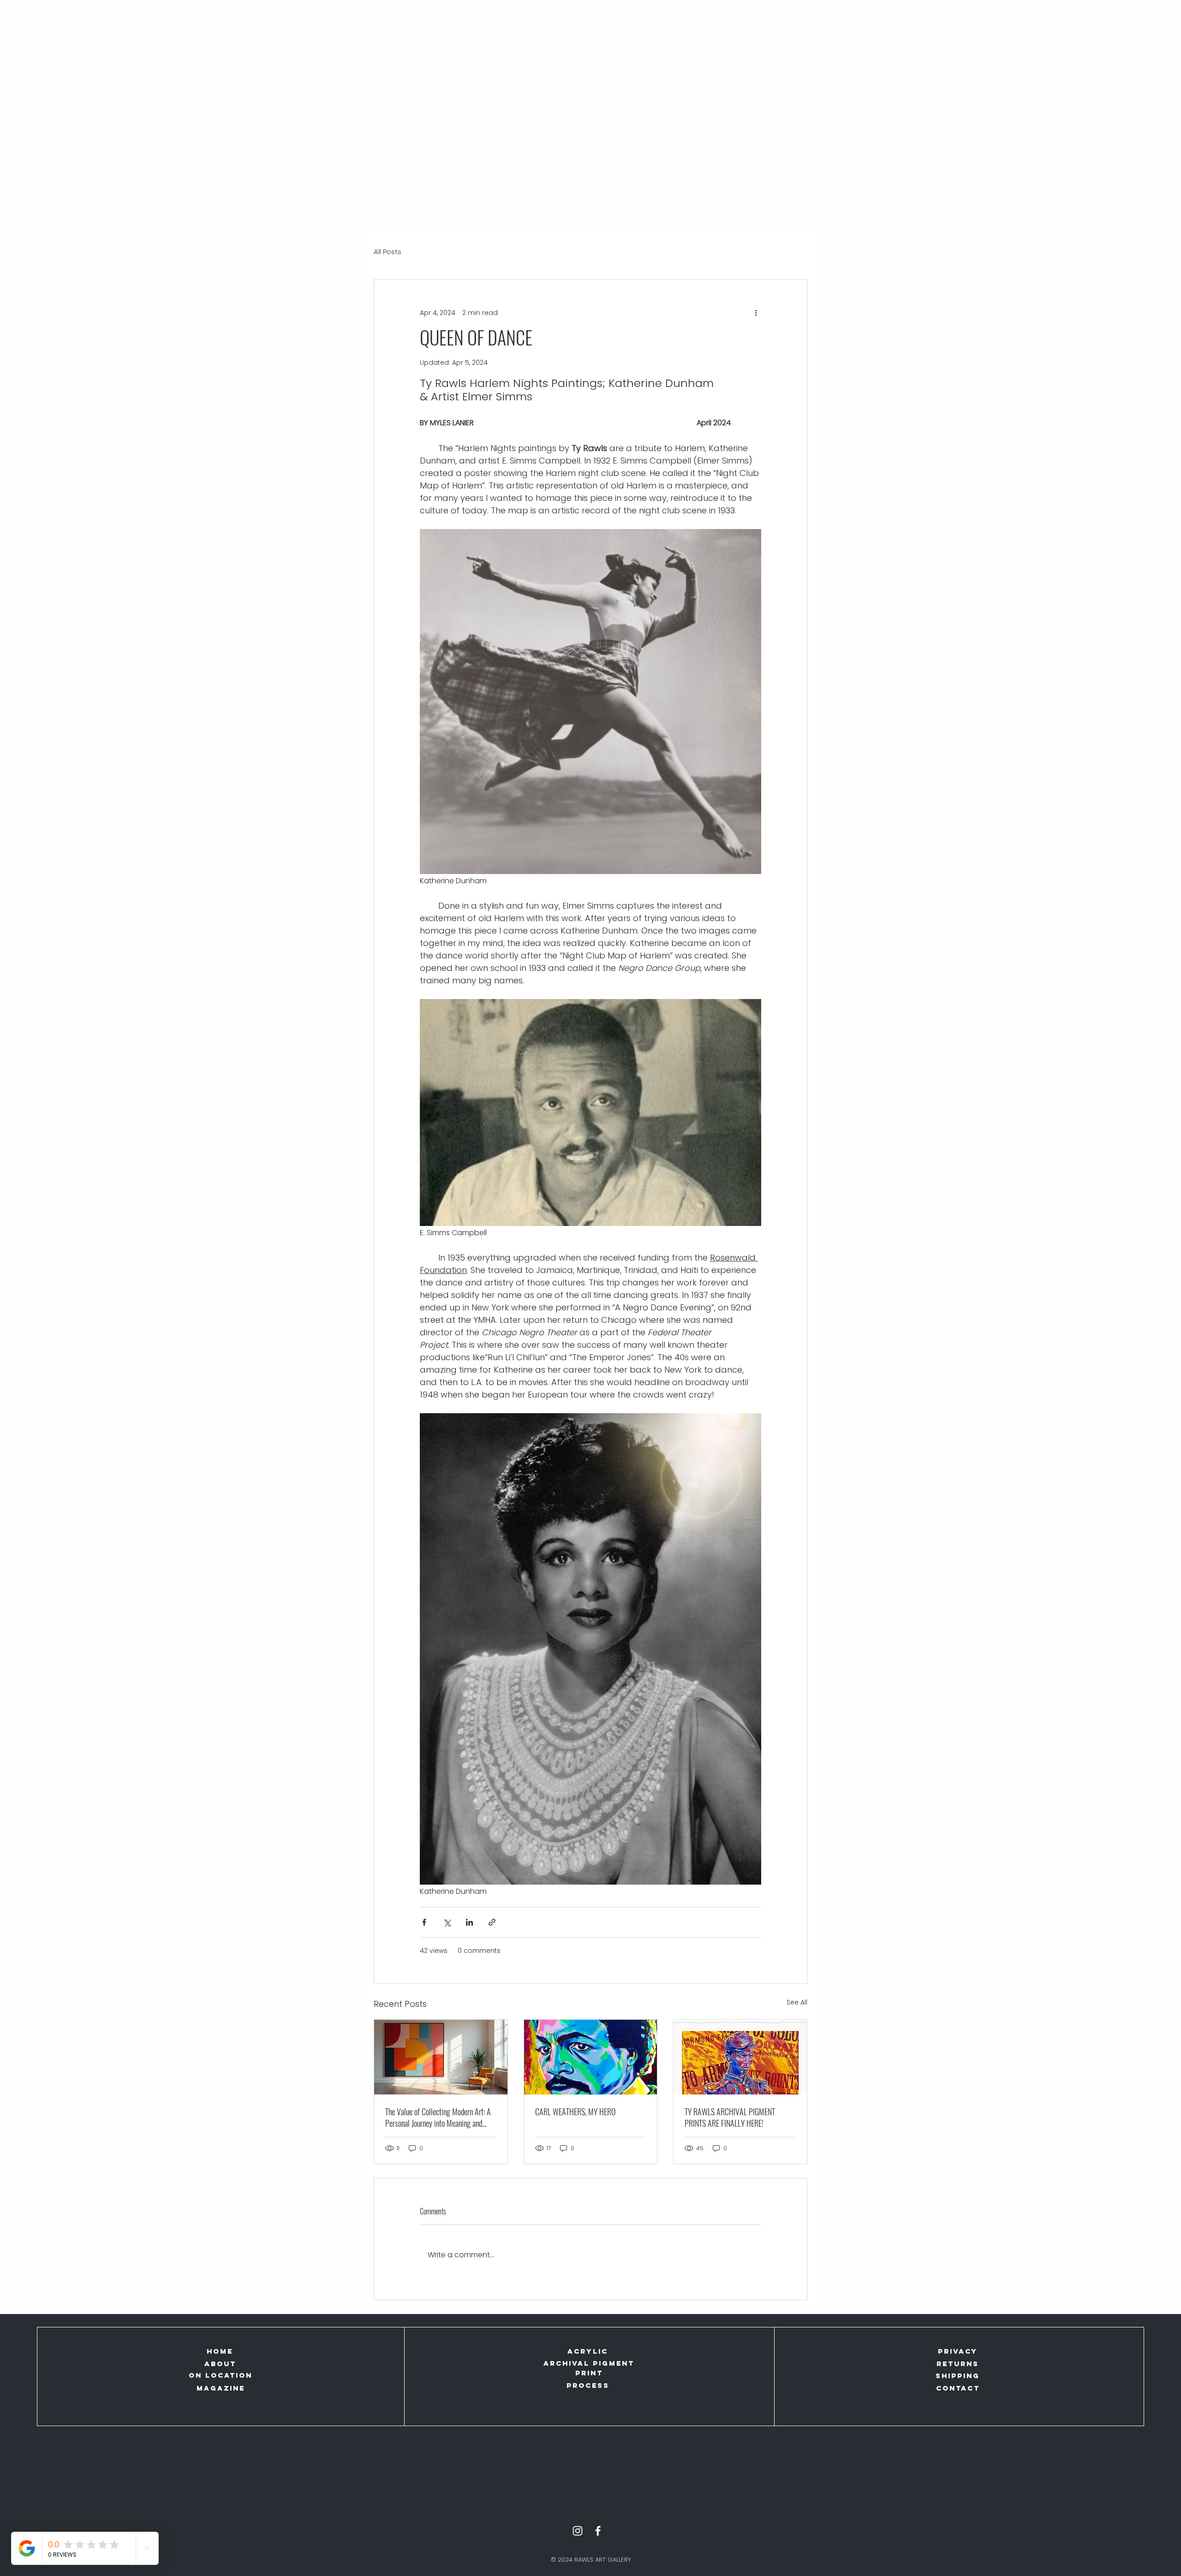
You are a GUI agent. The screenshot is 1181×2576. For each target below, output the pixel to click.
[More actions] (756, 313)
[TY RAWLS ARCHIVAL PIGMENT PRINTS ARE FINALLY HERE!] (740, 2057)
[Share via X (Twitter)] (447, 1922)
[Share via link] (492, 1922)
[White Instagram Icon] (578, 2531)
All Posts (388, 252)
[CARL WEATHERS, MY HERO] (591, 2057)
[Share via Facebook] (424, 1922)
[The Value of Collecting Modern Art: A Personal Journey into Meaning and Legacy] (441, 2057)
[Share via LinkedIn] (469, 1922)
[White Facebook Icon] (598, 2531)
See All (797, 2002)
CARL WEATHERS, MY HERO (575, 2112)
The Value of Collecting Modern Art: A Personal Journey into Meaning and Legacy (438, 2118)
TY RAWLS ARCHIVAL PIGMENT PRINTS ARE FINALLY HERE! (730, 2118)
